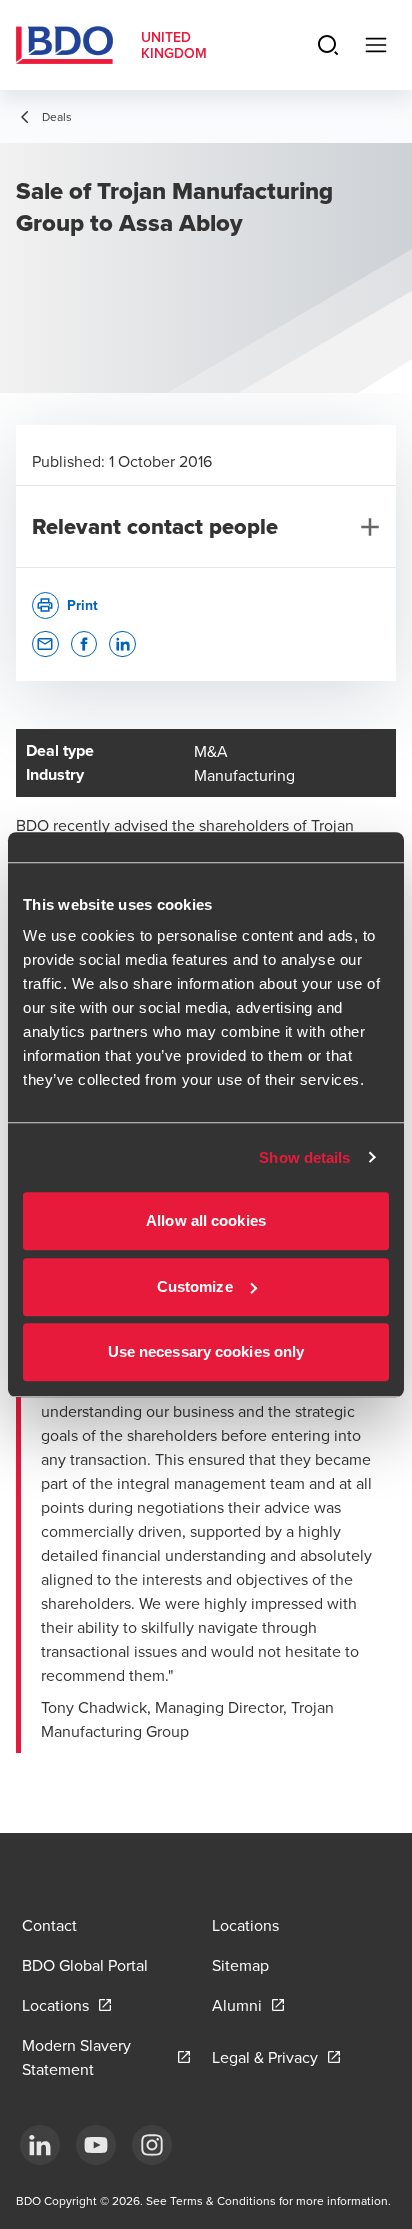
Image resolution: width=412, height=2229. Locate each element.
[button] (45, 644)
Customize (195, 1286)
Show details (304, 1157)
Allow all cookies (206, 1220)
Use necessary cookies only (206, 1351)
